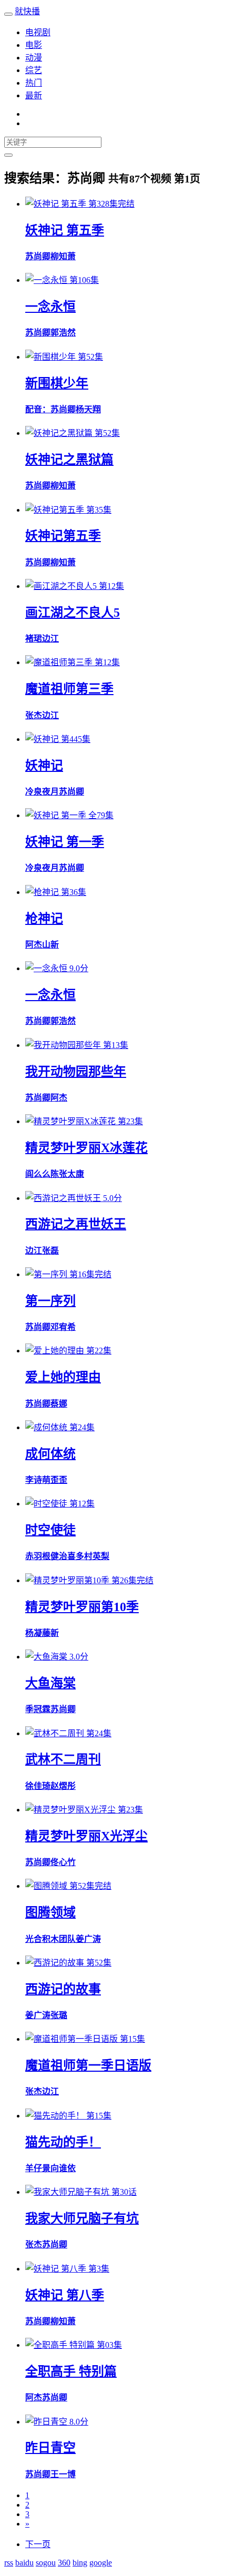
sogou (46, 2563)
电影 (34, 45)
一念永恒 (50, 307)
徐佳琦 (38, 1786)
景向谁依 (59, 2168)
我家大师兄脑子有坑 (82, 2218)
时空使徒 (50, 1530)
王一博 (63, 2474)
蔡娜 (59, 1404)
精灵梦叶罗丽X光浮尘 (86, 1836)
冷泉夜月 (42, 868)
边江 (50, 639)
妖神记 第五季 (65, 230)
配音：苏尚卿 (50, 409)
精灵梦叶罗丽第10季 (82, 1607)
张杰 (34, 715)
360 (64, 2563)
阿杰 (34, 945)
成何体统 (50, 1454)
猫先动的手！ (63, 2142)
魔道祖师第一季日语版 (88, 2065)
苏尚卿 (38, 256)
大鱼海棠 (50, 1683)
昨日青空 (50, 2448)
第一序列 (50, 1301)
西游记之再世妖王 (76, 1224)
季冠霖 (38, 1709)
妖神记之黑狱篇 (69, 460)
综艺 (34, 70)
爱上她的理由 (63, 1377)
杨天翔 (88, 409)
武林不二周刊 (63, 1759)
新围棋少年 (57, 383)
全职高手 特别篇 (71, 2371)
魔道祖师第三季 (69, 689)
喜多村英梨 (88, 1556)
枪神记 (44, 919)
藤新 (50, 1633)
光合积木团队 (50, 1939)
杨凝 (34, 1633)
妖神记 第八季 (65, 2295)
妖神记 (44, 766)
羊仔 (34, 2168)
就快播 (27, 11)
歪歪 (59, 1480)
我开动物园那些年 (76, 1072)
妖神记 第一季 (65, 842)
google (101, 2563)
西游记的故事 (63, 1989)
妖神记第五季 (63, 536)
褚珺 (34, 639)
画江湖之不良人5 (73, 613)
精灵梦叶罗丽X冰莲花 (86, 1148)
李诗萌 (38, 1480)
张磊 (50, 1251)
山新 (50, 945)
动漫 (34, 58)
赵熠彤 (63, 1786)
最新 (34, 95)
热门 (34, 83)
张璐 (59, 2015)
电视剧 (38, 32)
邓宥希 (63, 1327)
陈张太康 (67, 1174)
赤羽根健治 (46, 1556)
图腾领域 (50, 1912)
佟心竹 (63, 1862)
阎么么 (38, 1174)
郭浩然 (63, 333)
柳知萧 (63, 256)
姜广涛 (88, 1939)
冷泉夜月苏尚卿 (55, 792)
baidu (24, 2563)
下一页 (38, 2544)
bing (80, 2563)
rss (9, 2563)
